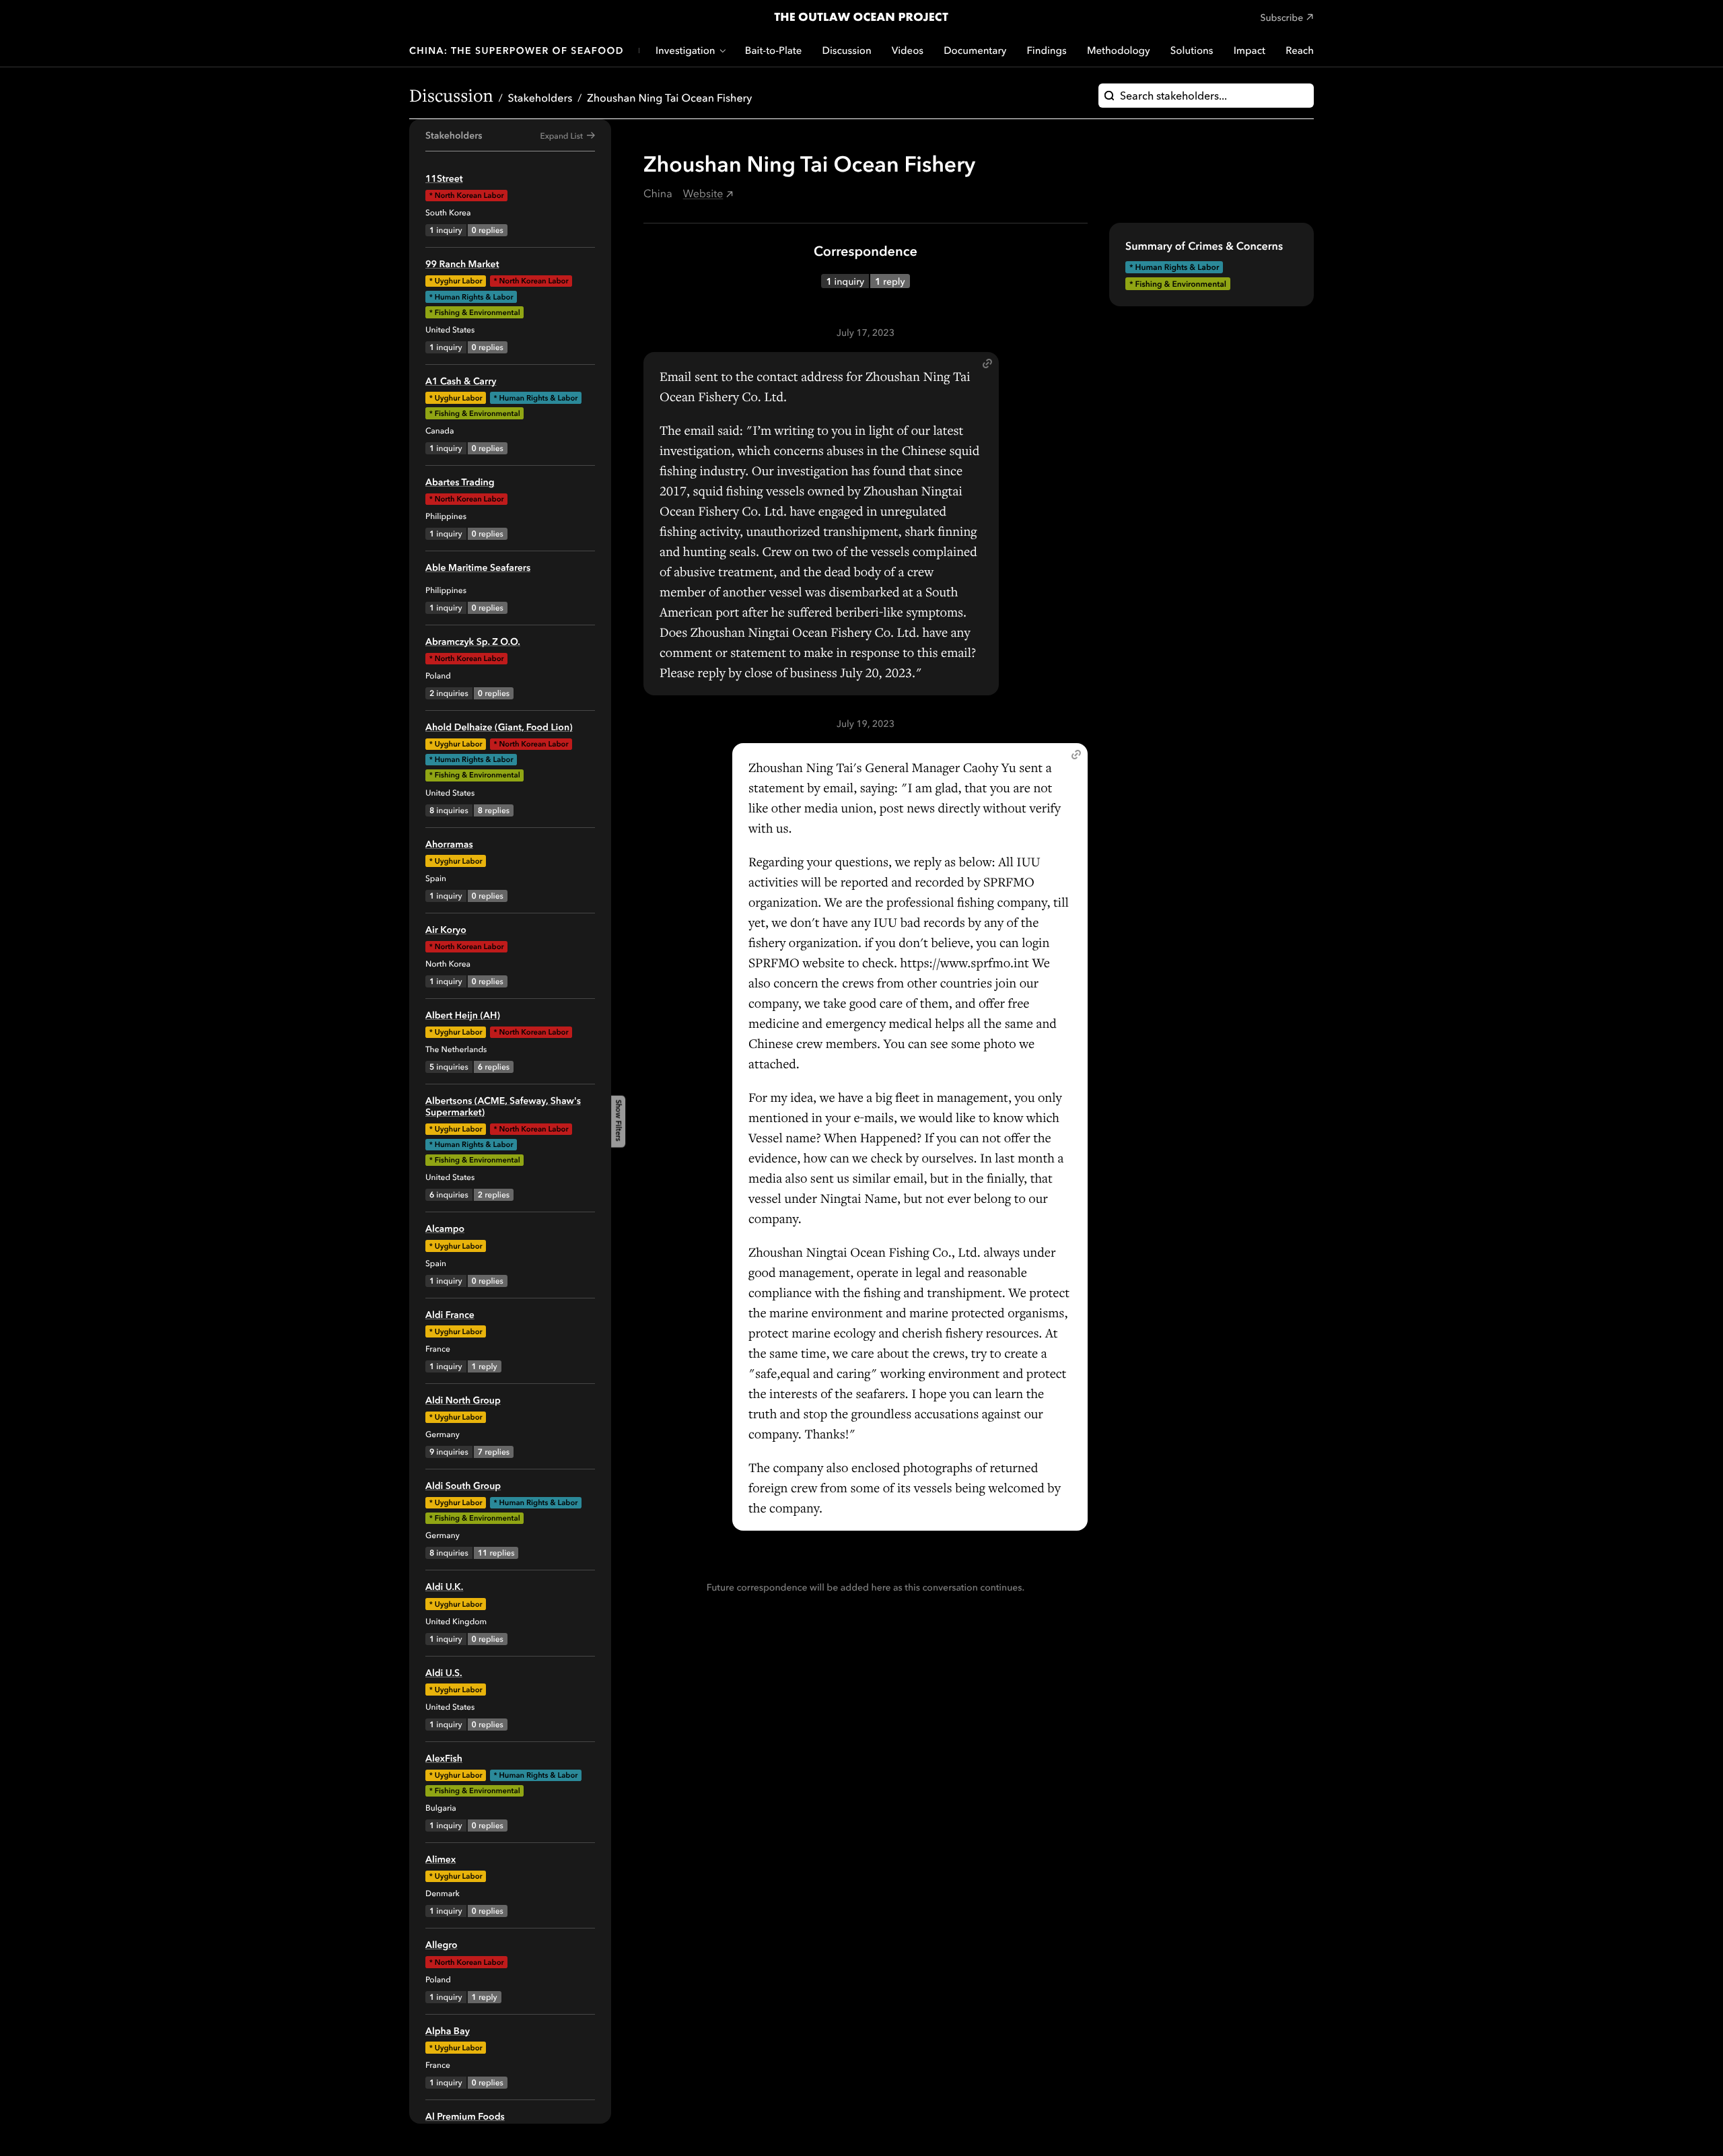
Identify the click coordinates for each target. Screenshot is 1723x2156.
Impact (1250, 50)
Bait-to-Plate (774, 50)
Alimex (441, 1859)
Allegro (442, 1945)
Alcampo (445, 1228)
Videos (908, 50)
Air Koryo (446, 930)
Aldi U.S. (444, 1673)
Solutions (1192, 50)
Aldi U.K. (444, 1587)
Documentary (975, 50)
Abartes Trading (460, 482)
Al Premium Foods (465, 2116)
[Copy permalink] (987, 363)
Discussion (847, 50)
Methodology (1119, 50)
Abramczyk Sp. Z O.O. (473, 641)
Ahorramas (449, 844)
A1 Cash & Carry (461, 381)
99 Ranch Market (462, 264)
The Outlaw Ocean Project (861, 17)
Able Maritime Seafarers (478, 567)
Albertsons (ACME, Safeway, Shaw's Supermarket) (503, 1106)
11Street (444, 178)
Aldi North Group (463, 1400)
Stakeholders (540, 98)
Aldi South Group (463, 1486)
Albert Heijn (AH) (463, 1015)
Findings (1047, 50)
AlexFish (444, 1758)
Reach (1300, 50)
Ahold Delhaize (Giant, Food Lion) (499, 727)
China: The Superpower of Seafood (517, 50)
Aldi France (450, 1315)
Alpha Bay (448, 2031)
